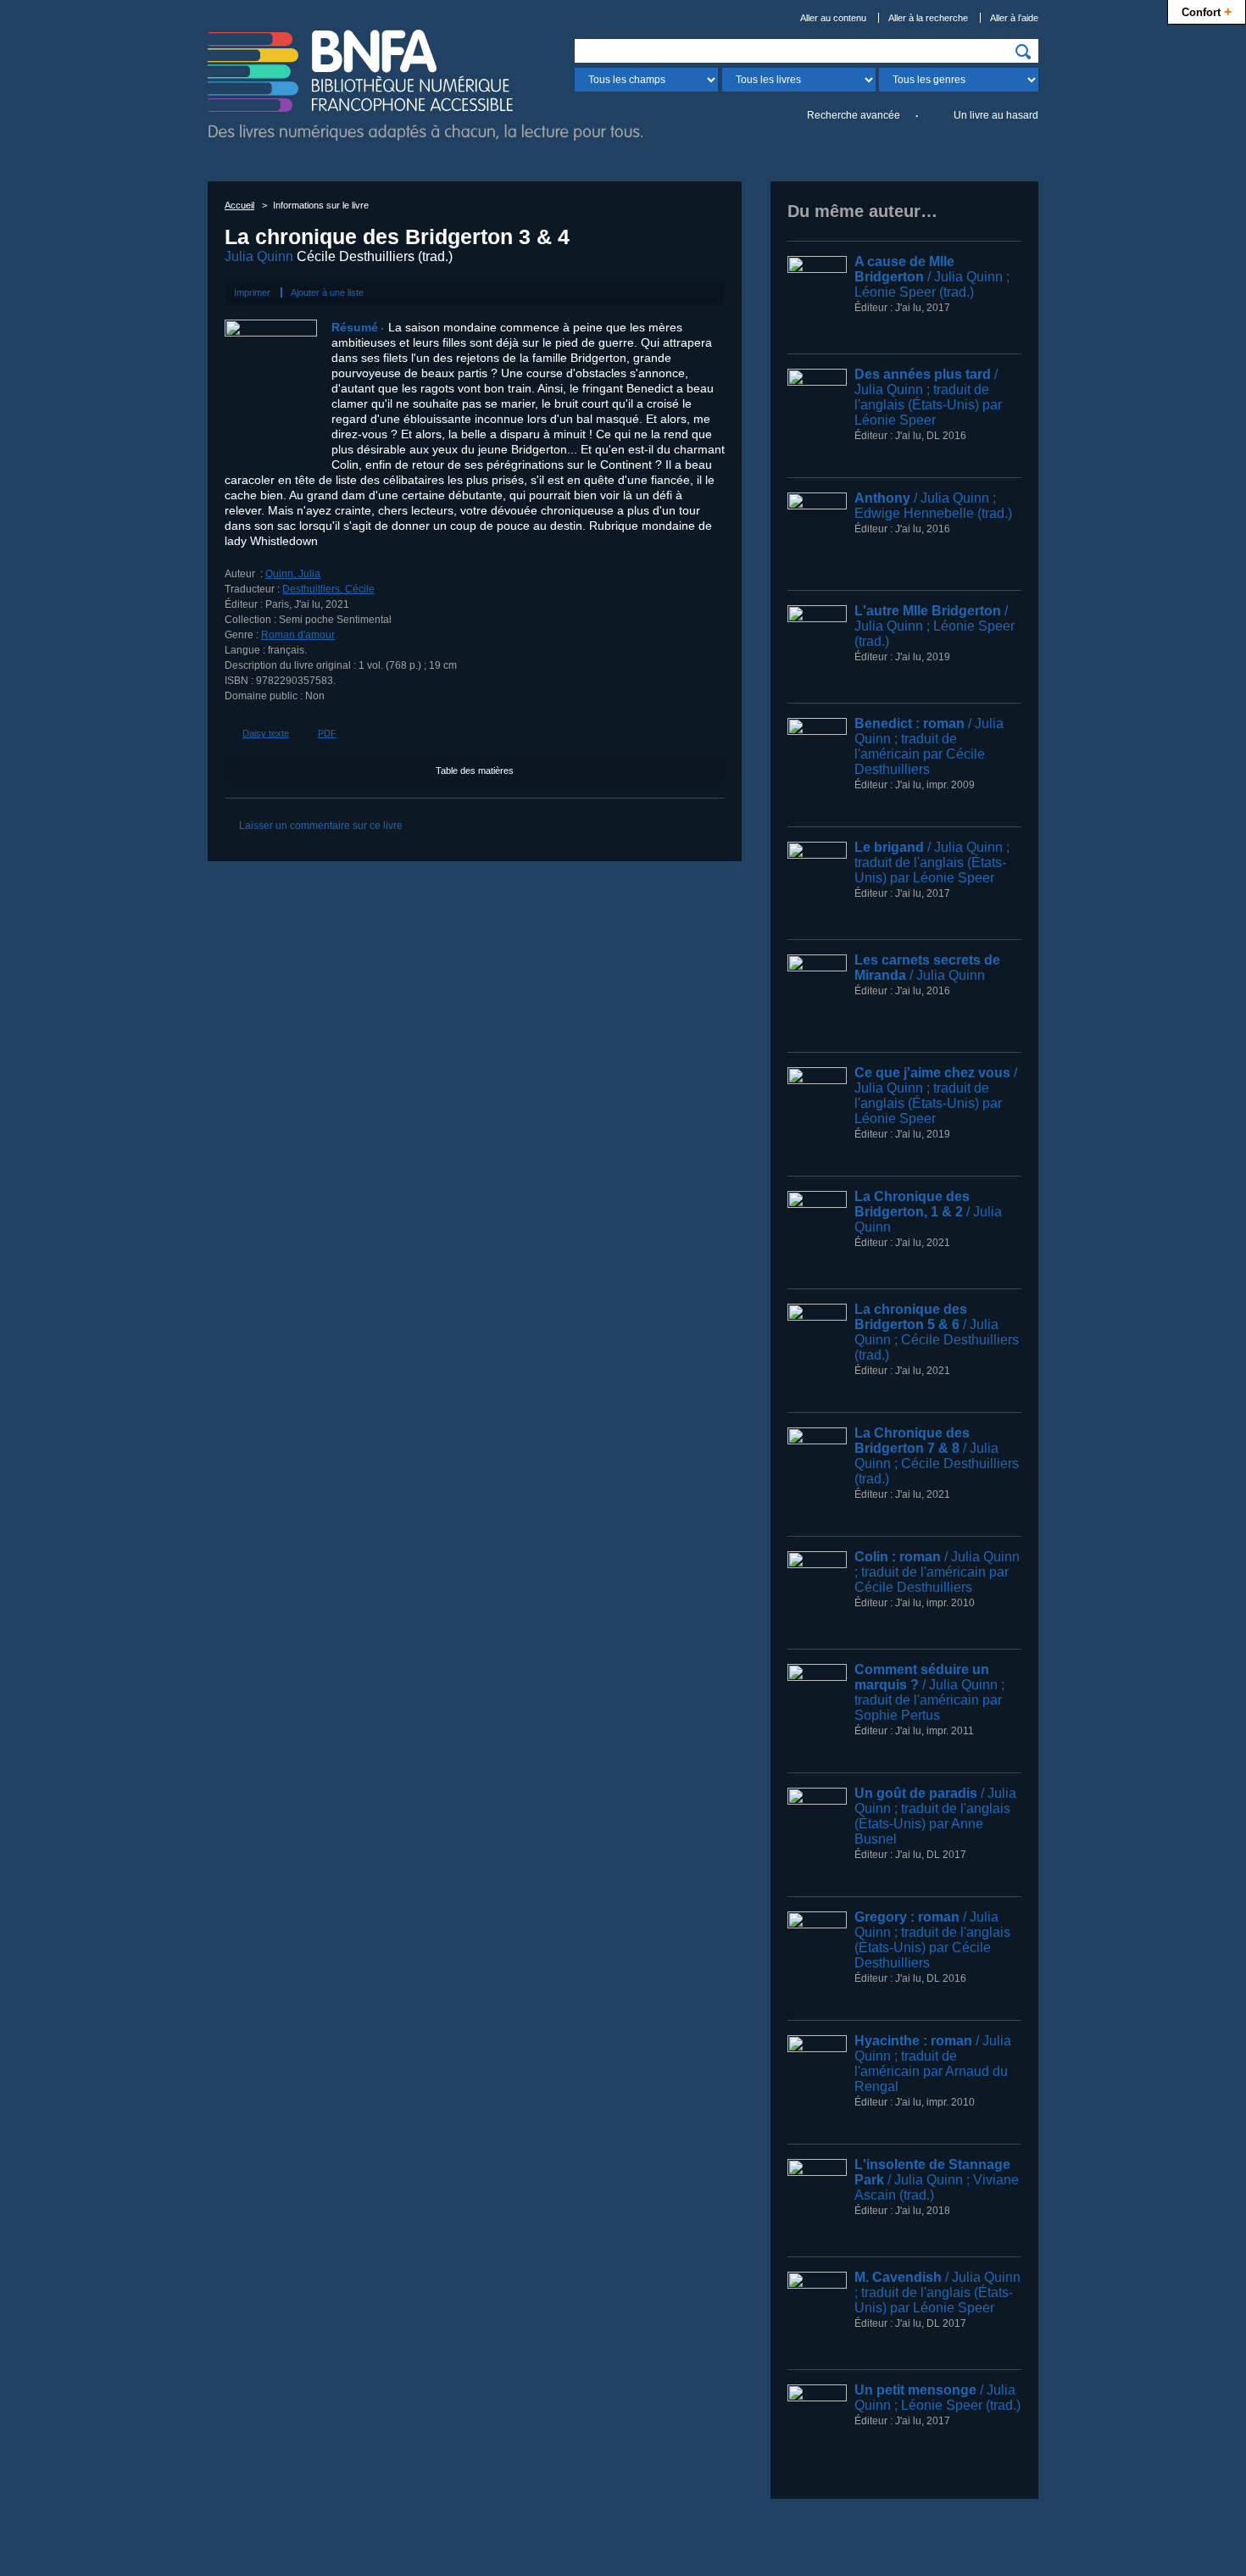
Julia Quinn (259, 256)
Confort (1207, 11)
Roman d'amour (298, 635)
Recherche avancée (854, 115)
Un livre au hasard (996, 115)
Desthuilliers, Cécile (328, 589)
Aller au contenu (833, 18)
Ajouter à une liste (327, 292)
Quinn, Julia (293, 574)
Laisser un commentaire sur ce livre (321, 826)
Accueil (239, 205)
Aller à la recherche (928, 18)
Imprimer (252, 292)
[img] (1023, 52)
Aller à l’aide (1014, 18)
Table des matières (475, 771)
